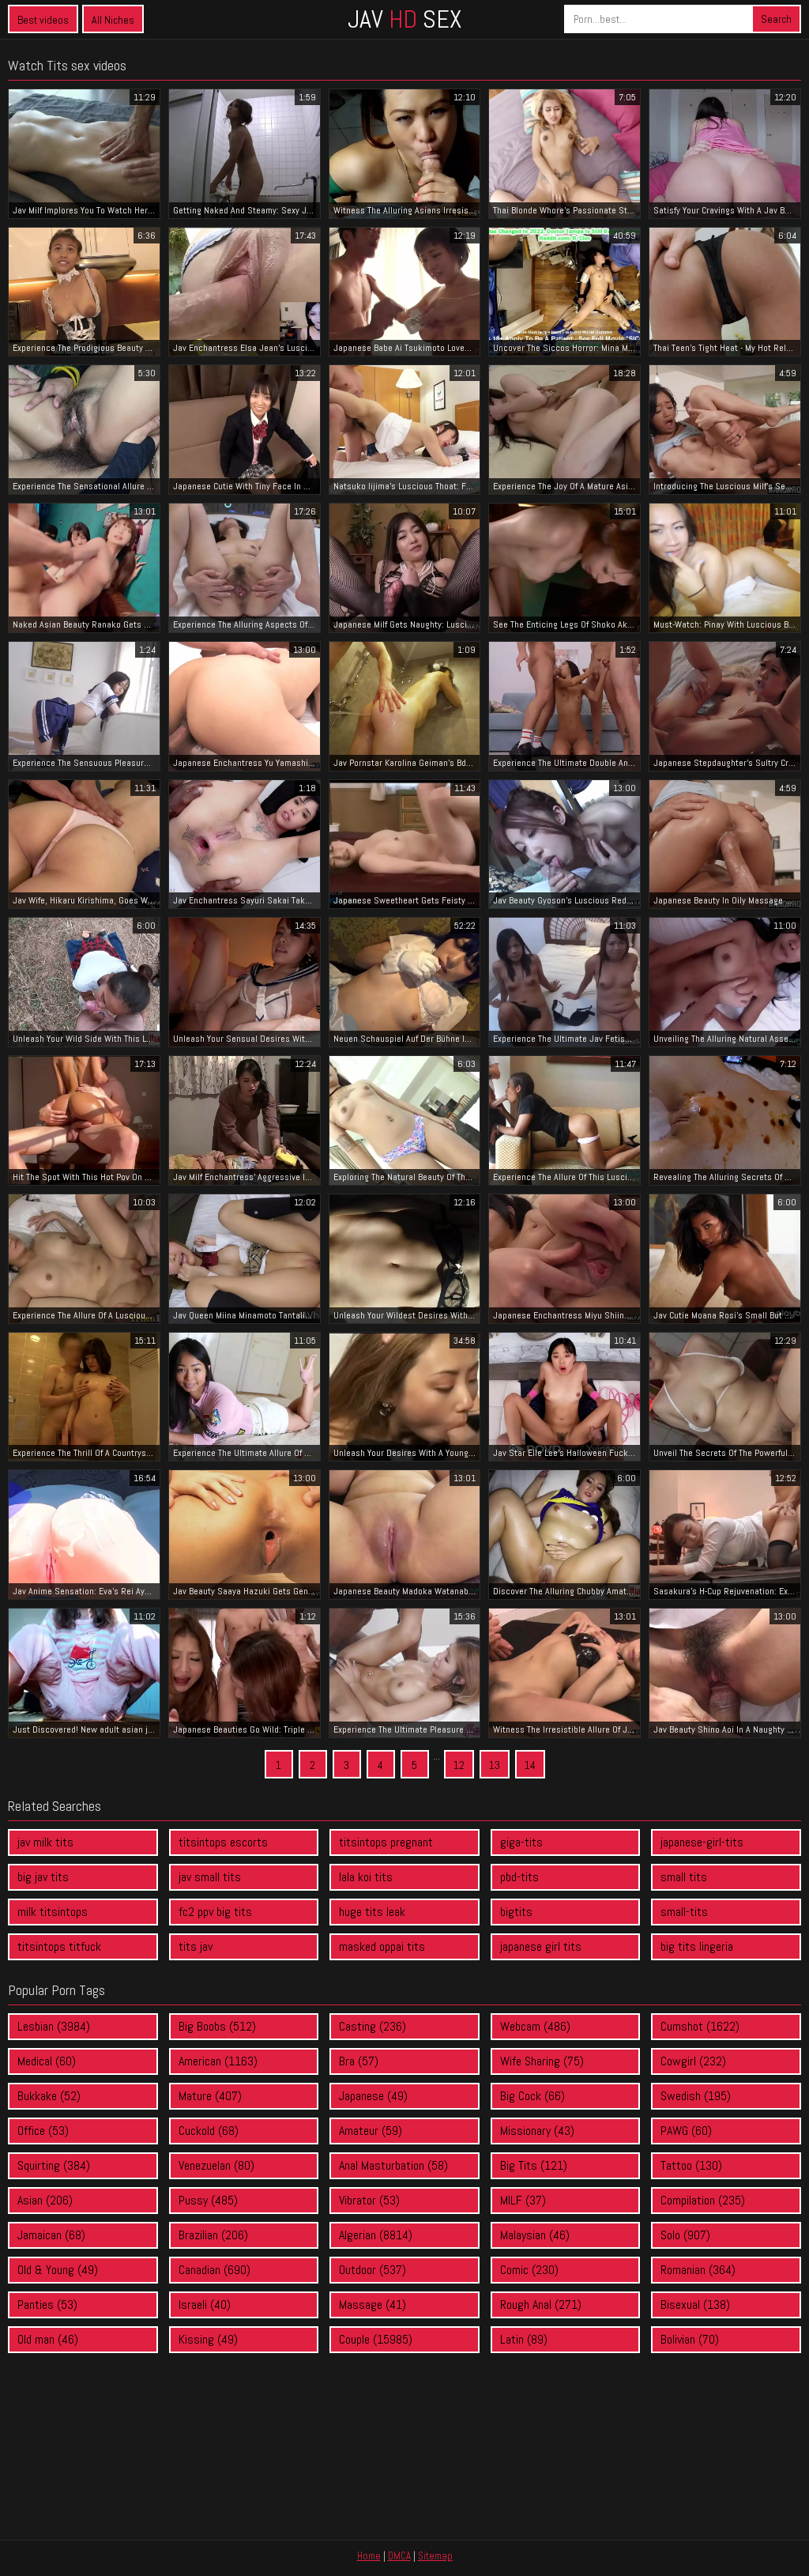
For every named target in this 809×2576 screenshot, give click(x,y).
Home (369, 2556)
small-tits (684, 1912)
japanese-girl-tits (702, 1842)
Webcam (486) (535, 2026)
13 (495, 1765)
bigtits (516, 1912)
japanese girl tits (541, 1946)
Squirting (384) (54, 2165)
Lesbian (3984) (54, 2026)
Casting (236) (373, 2026)
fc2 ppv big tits (215, 1912)
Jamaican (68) (51, 2235)
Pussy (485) (208, 2200)
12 (459, 1765)
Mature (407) (210, 2096)
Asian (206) (45, 2200)
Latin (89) (524, 2339)
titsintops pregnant (386, 1842)
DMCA (399, 2556)
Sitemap (435, 2556)
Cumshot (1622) (700, 2026)
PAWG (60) (686, 2131)
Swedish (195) (696, 2096)
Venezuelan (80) (216, 2165)
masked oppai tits (382, 1946)
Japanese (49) (373, 2096)
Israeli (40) (205, 2304)
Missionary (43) (537, 2131)
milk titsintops (53, 1912)
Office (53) (43, 2131)
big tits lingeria (697, 1946)
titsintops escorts (223, 1842)
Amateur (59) (371, 2131)
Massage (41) (373, 2304)
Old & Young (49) (58, 2270)
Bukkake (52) (49, 2096)
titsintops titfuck (59, 1946)
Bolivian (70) (690, 2339)
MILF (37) (523, 2200)
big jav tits (43, 1877)
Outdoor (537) (373, 2270)
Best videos (43, 20)
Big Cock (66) (532, 2096)
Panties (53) (47, 2304)
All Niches (113, 20)
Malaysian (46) (535, 2235)
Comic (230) (529, 2270)
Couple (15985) (376, 2339)
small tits (684, 1877)
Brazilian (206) (213, 2235)
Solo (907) (685, 2235)
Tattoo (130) (691, 2165)
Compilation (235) (703, 2200)
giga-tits (521, 1842)
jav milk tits (45, 1842)
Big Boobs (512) (217, 2026)
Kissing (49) (208, 2339)
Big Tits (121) (534, 2165)
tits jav (196, 1946)
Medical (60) (47, 2061)
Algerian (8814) (376, 2235)
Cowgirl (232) (693, 2061)
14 (530, 1765)
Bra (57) (359, 2061)
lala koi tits (366, 1877)
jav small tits (210, 1877)
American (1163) (218, 2061)
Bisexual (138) (695, 2304)
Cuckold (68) (209, 2131)
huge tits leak (372, 1912)
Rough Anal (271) (541, 2304)
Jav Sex (404, 19)
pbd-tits (519, 1877)
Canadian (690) (214, 2270)
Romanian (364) (698, 2270)
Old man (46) (48, 2339)
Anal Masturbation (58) (393, 2165)
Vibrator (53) (369, 2200)
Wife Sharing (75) (542, 2061)
